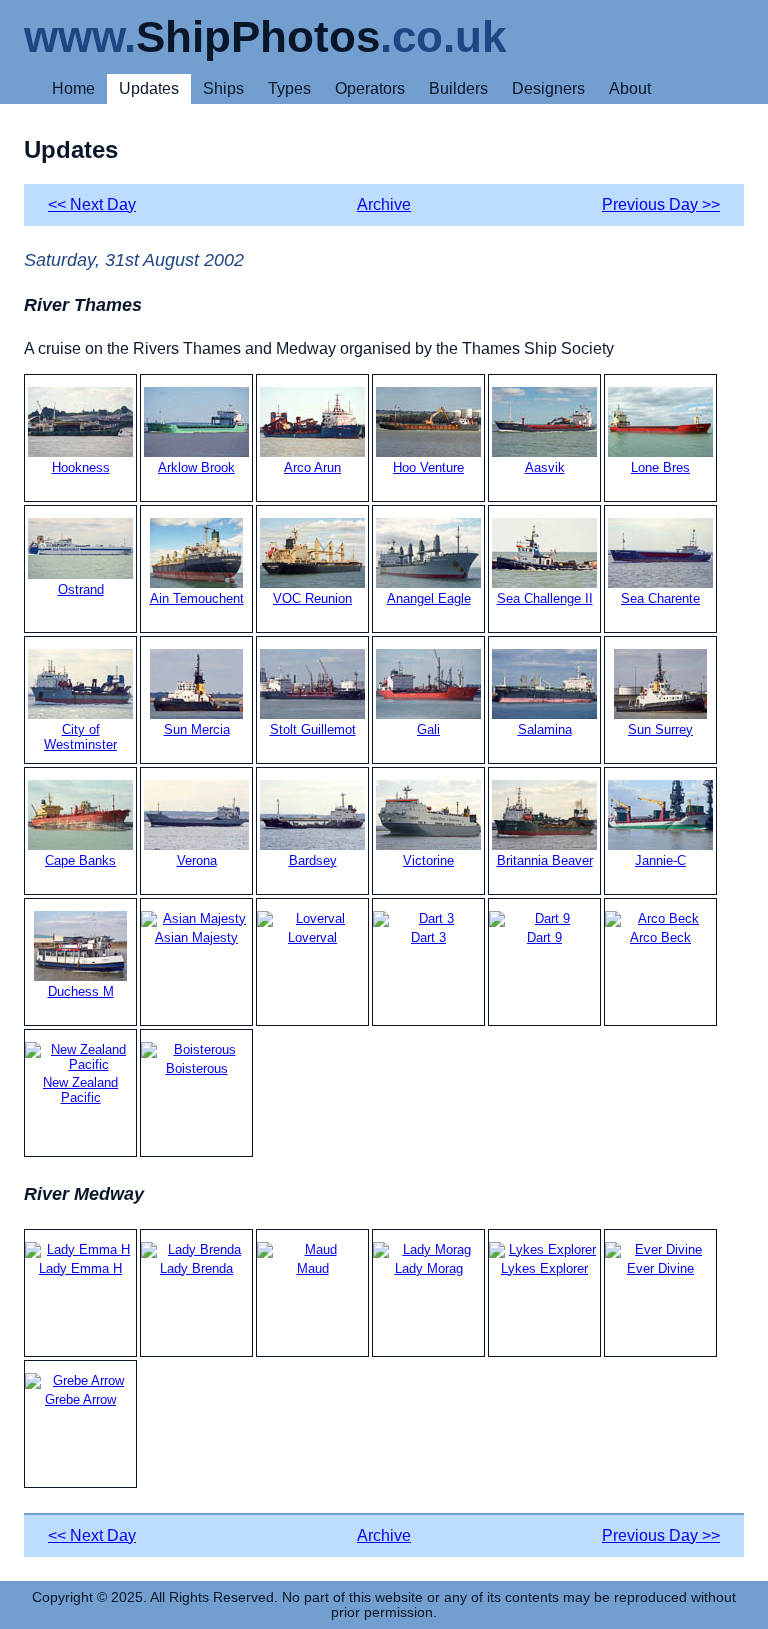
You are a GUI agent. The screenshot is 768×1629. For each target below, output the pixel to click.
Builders (458, 88)
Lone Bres (660, 467)
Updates (149, 88)
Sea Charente (660, 598)
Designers (548, 88)
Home (73, 88)
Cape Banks (80, 860)
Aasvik (545, 467)
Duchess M (81, 991)
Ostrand (81, 589)
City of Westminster (80, 737)
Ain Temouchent (197, 598)
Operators (370, 88)
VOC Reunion (312, 598)
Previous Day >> (661, 204)
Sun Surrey (660, 729)
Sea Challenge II (545, 598)
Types (289, 88)
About (630, 88)
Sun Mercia (197, 729)
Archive (384, 204)
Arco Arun (312, 467)
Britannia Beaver (545, 860)
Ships (223, 88)
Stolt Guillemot (313, 729)
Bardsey (313, 860)
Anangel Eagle (429, 598)
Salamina (545, 729)
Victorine (428, 860)
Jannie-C (660, 860)
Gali (428, 729)
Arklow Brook (196, 467)
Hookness (81, 467)
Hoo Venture (428, 467)
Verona (197, 860)
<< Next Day (92, 204)
